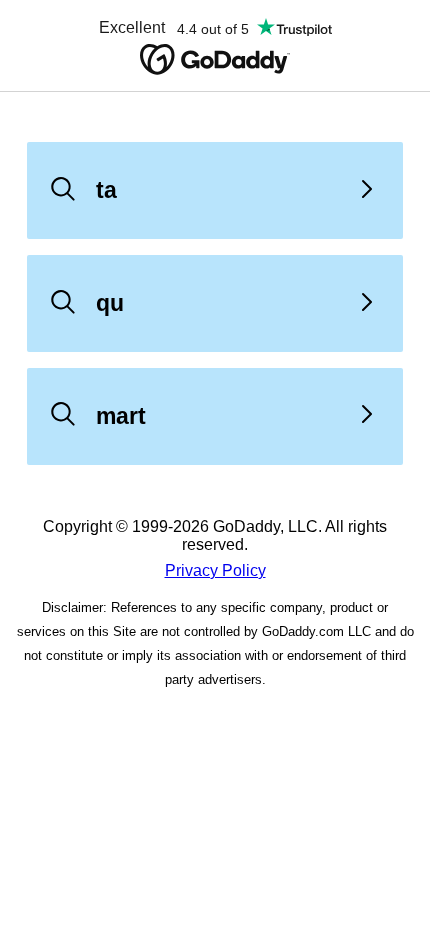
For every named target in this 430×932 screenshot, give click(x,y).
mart (121, 416)
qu (110, 303)
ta (106, 190)
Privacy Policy (215, 570)
